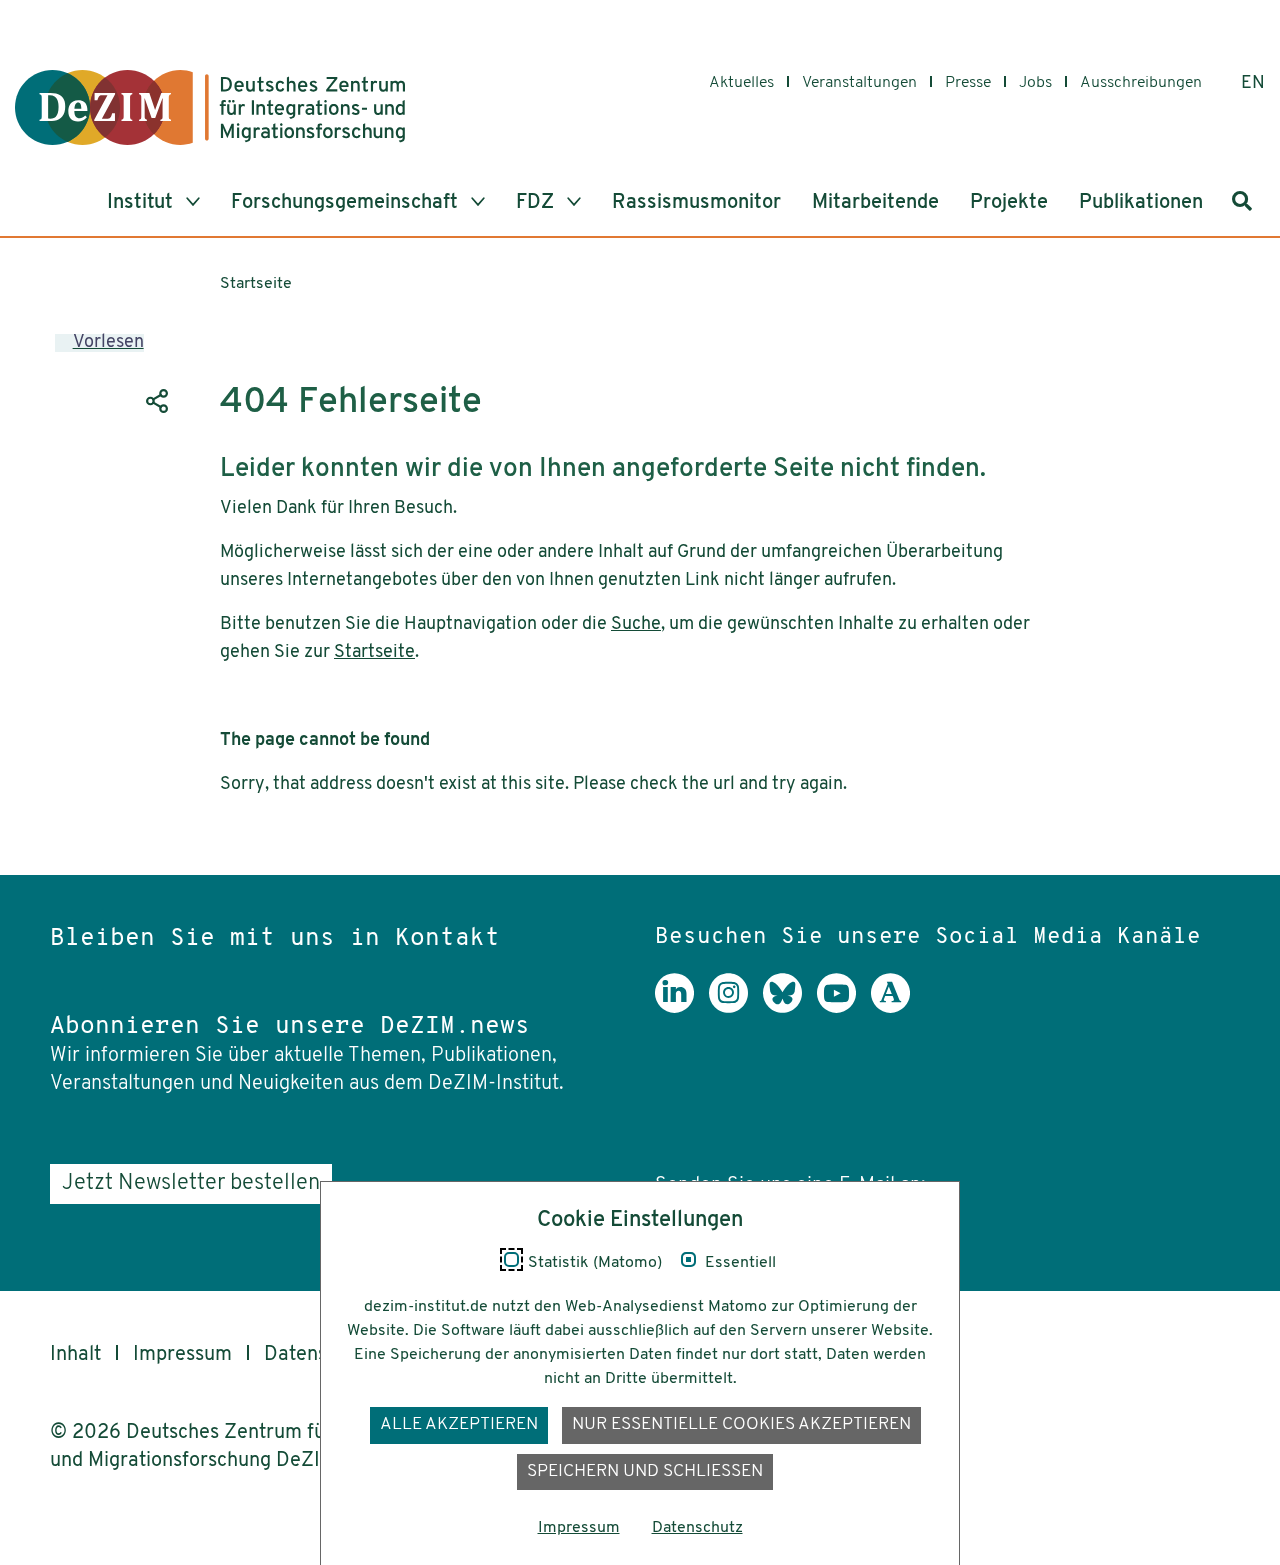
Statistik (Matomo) (595, 1263)
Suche (636, 625)
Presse (968, 83)
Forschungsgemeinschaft (347, 203)
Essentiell (740, 1263)
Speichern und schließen (645, 1471)
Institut (142, 203)
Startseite (256, 284)
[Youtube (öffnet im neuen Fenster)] (844, 1008)
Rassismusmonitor (696, 203)
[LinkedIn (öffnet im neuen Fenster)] (682, 1008)
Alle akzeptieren (459, 1424)
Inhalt (75, 1355)
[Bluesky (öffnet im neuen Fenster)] (790, 1008)
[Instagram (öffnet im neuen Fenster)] (736, 1008)
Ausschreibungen (1141, 83)
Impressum (182, 1355)
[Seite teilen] (155, 401)
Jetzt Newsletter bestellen (191, 1183)
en (1253, 84)
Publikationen (1141, 203)
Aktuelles (741, 83)
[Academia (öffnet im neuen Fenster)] (898, 1008)
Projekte (1009, 203)
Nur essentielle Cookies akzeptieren (741, 1424)
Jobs (1035, 83)
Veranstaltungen (859, 83)
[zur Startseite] (210, 107)
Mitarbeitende (875, 203)
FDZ (537, 203)
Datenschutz (697, 1528)
